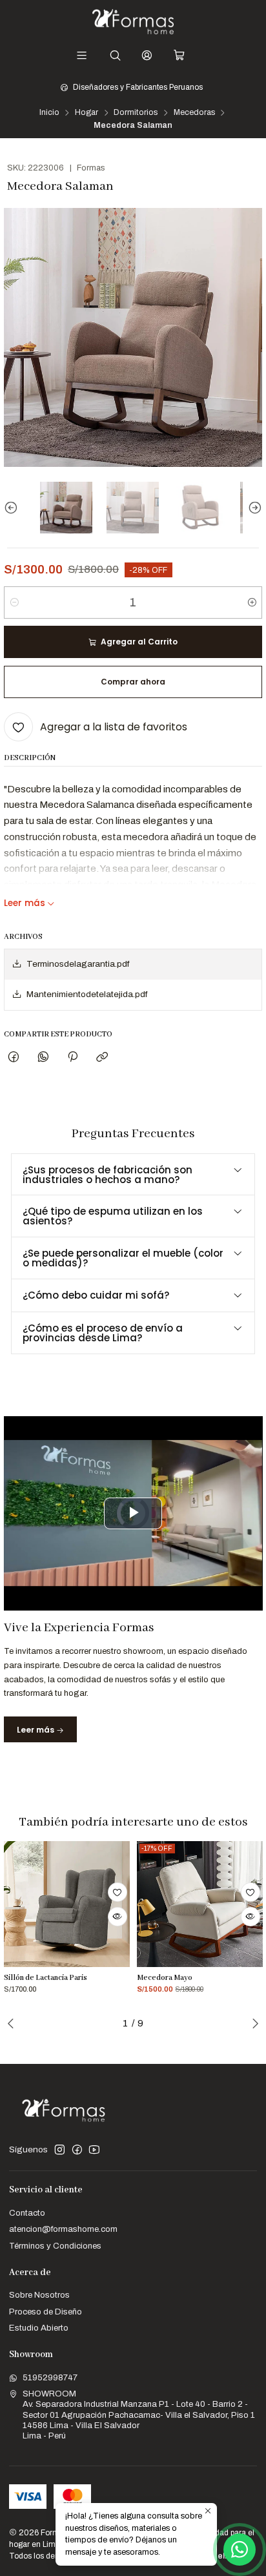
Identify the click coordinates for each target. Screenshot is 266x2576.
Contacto (27, 2213)
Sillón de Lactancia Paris (46, 1978)
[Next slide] (252, 508)
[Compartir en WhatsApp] (43, 1057)
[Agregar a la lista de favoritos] (118, 1892)
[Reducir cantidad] (15, 603)
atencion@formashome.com (63, 2229)
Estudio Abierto (39, 2328)
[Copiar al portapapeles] (102, 1057)
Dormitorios (136, 113)
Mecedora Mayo (165, 1978)
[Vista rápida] (118, 1917)
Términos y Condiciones (55, 2246)
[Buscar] (115, 56)
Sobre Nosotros (39, 2295)
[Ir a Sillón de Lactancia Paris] (67, 1904)
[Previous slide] (14, 508)
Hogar (87, 113)
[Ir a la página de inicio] (133, 22)
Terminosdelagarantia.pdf (78, 964)
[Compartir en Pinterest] (72, 1057)
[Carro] (179, 56)
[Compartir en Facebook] (14, 1057)
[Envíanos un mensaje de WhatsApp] (240, 2550)
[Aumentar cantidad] (251, 603)
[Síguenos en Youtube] (94, 2150)
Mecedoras (194, 113)
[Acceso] (147, 56)
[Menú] (82, 56)
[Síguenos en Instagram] (60, 2150)
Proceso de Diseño (46, 2312)
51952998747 (50, 2377)
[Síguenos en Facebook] (77, 2150)
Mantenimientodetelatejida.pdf (87, 994)
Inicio (49, 113)
